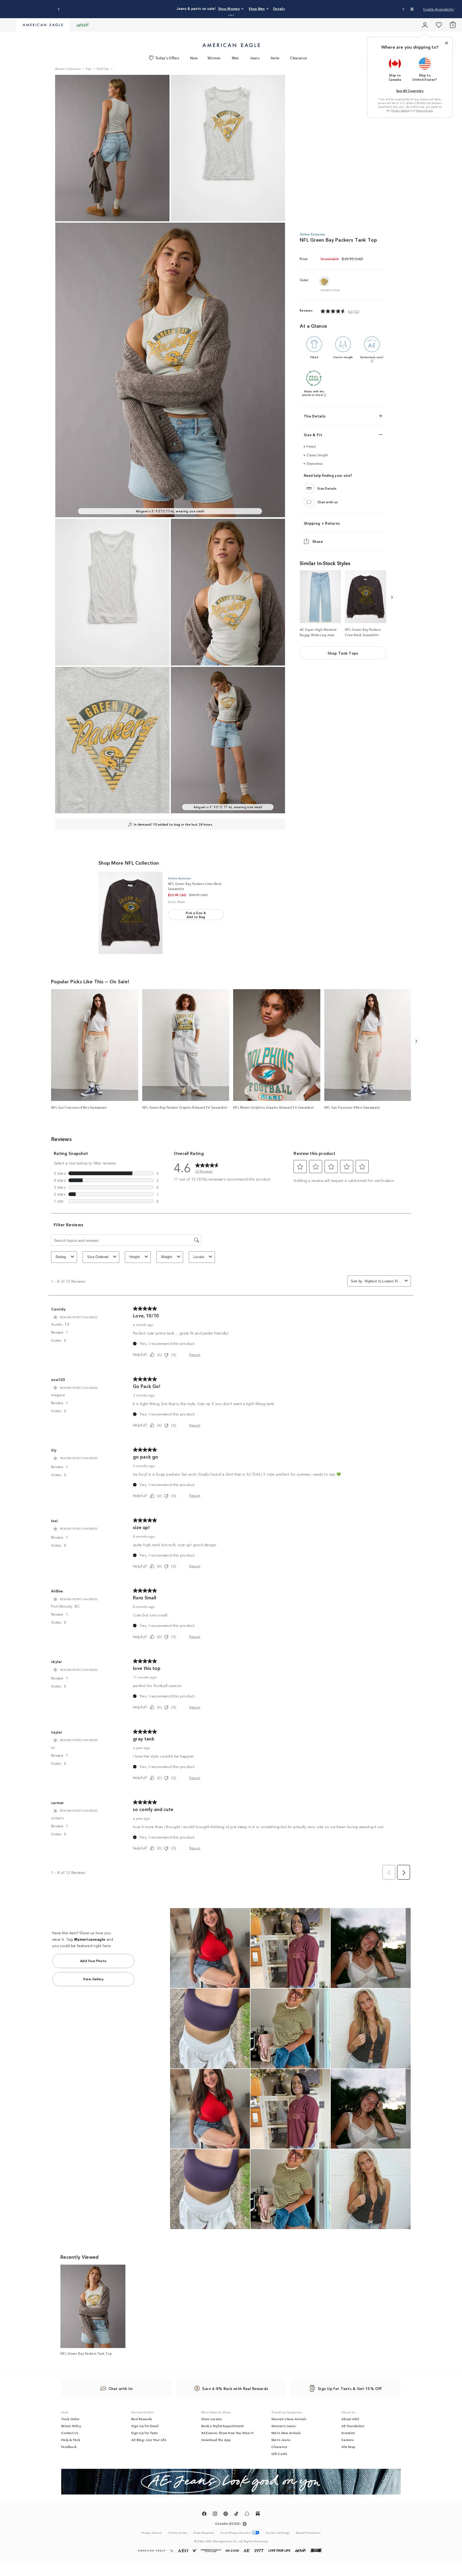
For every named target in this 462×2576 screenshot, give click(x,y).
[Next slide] (403, 9)
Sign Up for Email (145, 2426)
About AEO (350, 2419)
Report (195, 1354)
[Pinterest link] (226, 2515)
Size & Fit (313, 435)
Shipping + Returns (322, 523)
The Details (315, 416)
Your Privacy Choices (235, 2533)
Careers (347, 2440)
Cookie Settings (278, 2533)
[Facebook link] (204, 2515)
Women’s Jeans (283, 2426)
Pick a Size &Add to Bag (196, 915)
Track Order (70, 2419)
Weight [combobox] (167, 1257)
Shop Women (243, 8)
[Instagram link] (215, 2515)
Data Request (204, 2532)
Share (318, 541)
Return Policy (71, 2426)
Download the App (216, 2440)
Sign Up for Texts (145, 2433)
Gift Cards (279, 2454)
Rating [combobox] (61, 1257)
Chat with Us (121, 2388)
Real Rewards (142, 2419)
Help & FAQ (71, 2440)
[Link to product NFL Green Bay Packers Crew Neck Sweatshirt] (130, 913)
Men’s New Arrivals (286, 2433)
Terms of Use (424, 110)
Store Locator (212, 2419)
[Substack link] (258, 2515)
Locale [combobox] (199, 1257)
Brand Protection (308, 2532)
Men (236, 58)
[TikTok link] (236, 2515)
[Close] (446, 43)
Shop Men (265, 8)
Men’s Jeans (281, 2440)
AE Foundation (353, 2426)
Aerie (275, 58)
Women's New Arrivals (289, 2419)
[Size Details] (309, 489)
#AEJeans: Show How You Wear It (227, 2433)
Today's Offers (167, 58)
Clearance (298, 58)
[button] (229, 15)
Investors (348, 2433)
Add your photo (93, 1961)
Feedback (69, 2447)
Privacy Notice (400, 110)
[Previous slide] (59, 9)
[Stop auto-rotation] (412, 9)
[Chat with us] (309, 502)
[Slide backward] (392, 597)
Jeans (255, 58)
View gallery (93, 1979)
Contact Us (70, 2433)
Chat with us (328, 502)
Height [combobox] (135, 1257)
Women (214, 58)
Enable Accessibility (439, 9)
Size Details (327, 488)
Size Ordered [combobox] (98, 1257)
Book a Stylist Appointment (223, 2426)
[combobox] (384, 1281)
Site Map (348, 2447)
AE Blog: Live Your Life (149, 2440)
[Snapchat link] (247, 2515)
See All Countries (410, 90)
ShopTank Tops (343, 653)
